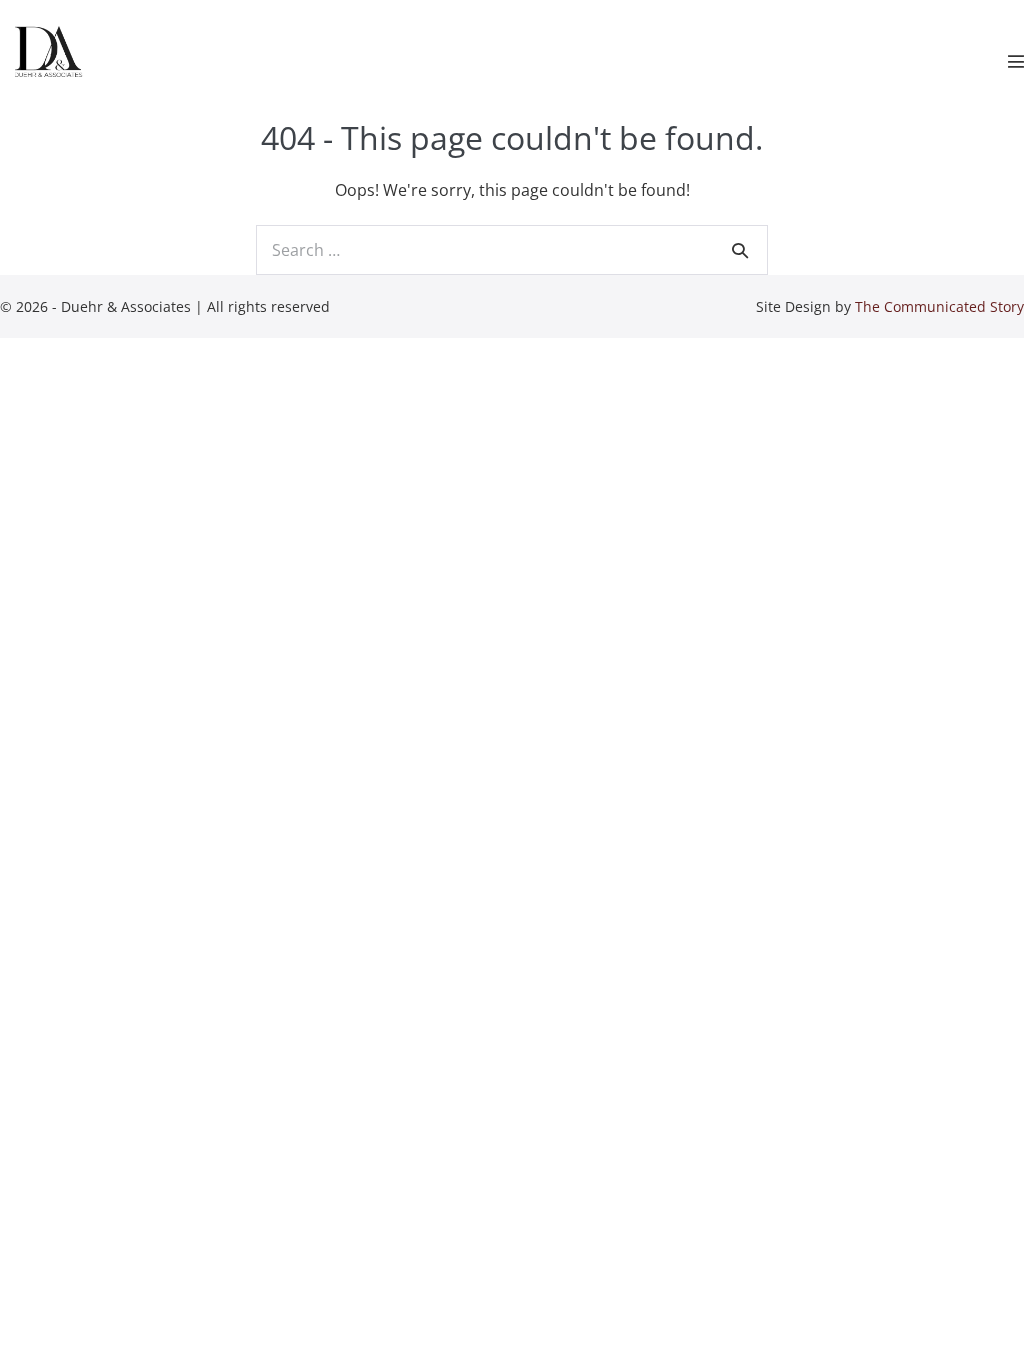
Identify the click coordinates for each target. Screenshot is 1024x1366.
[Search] (740, 250)
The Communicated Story (939, 306)
